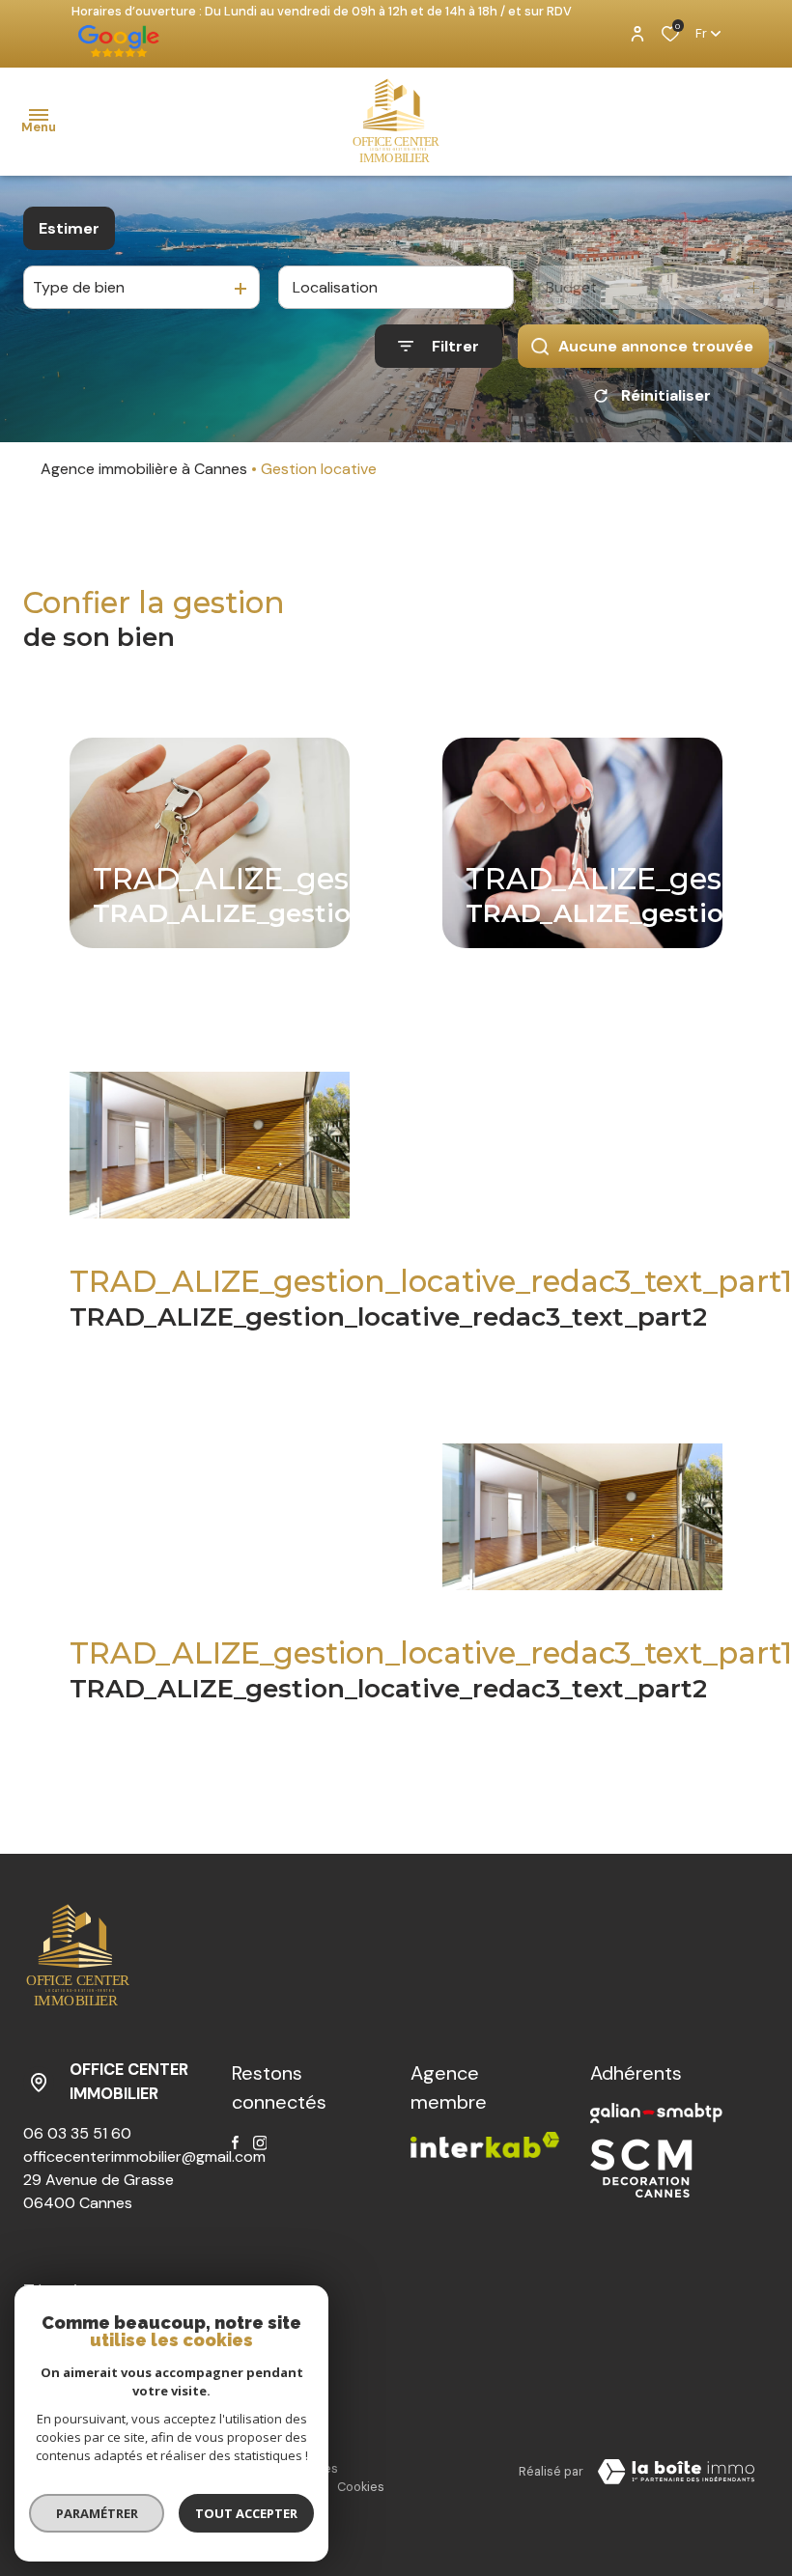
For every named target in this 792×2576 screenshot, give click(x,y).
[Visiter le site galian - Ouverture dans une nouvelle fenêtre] (656, 2113)
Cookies (361, 2487)
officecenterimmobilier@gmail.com (144, 2156)
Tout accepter (246, 2513)
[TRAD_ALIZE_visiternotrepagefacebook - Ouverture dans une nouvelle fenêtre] (235, 2142)
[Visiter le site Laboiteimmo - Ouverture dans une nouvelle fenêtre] (676, 2472)
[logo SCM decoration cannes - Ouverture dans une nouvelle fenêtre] (641, 2168)
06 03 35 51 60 (77, 2133)
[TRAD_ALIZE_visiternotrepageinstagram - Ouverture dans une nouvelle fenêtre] (260, 2143)
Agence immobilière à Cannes (144, 469)
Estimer (69, 228)
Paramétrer (97, 2513)
